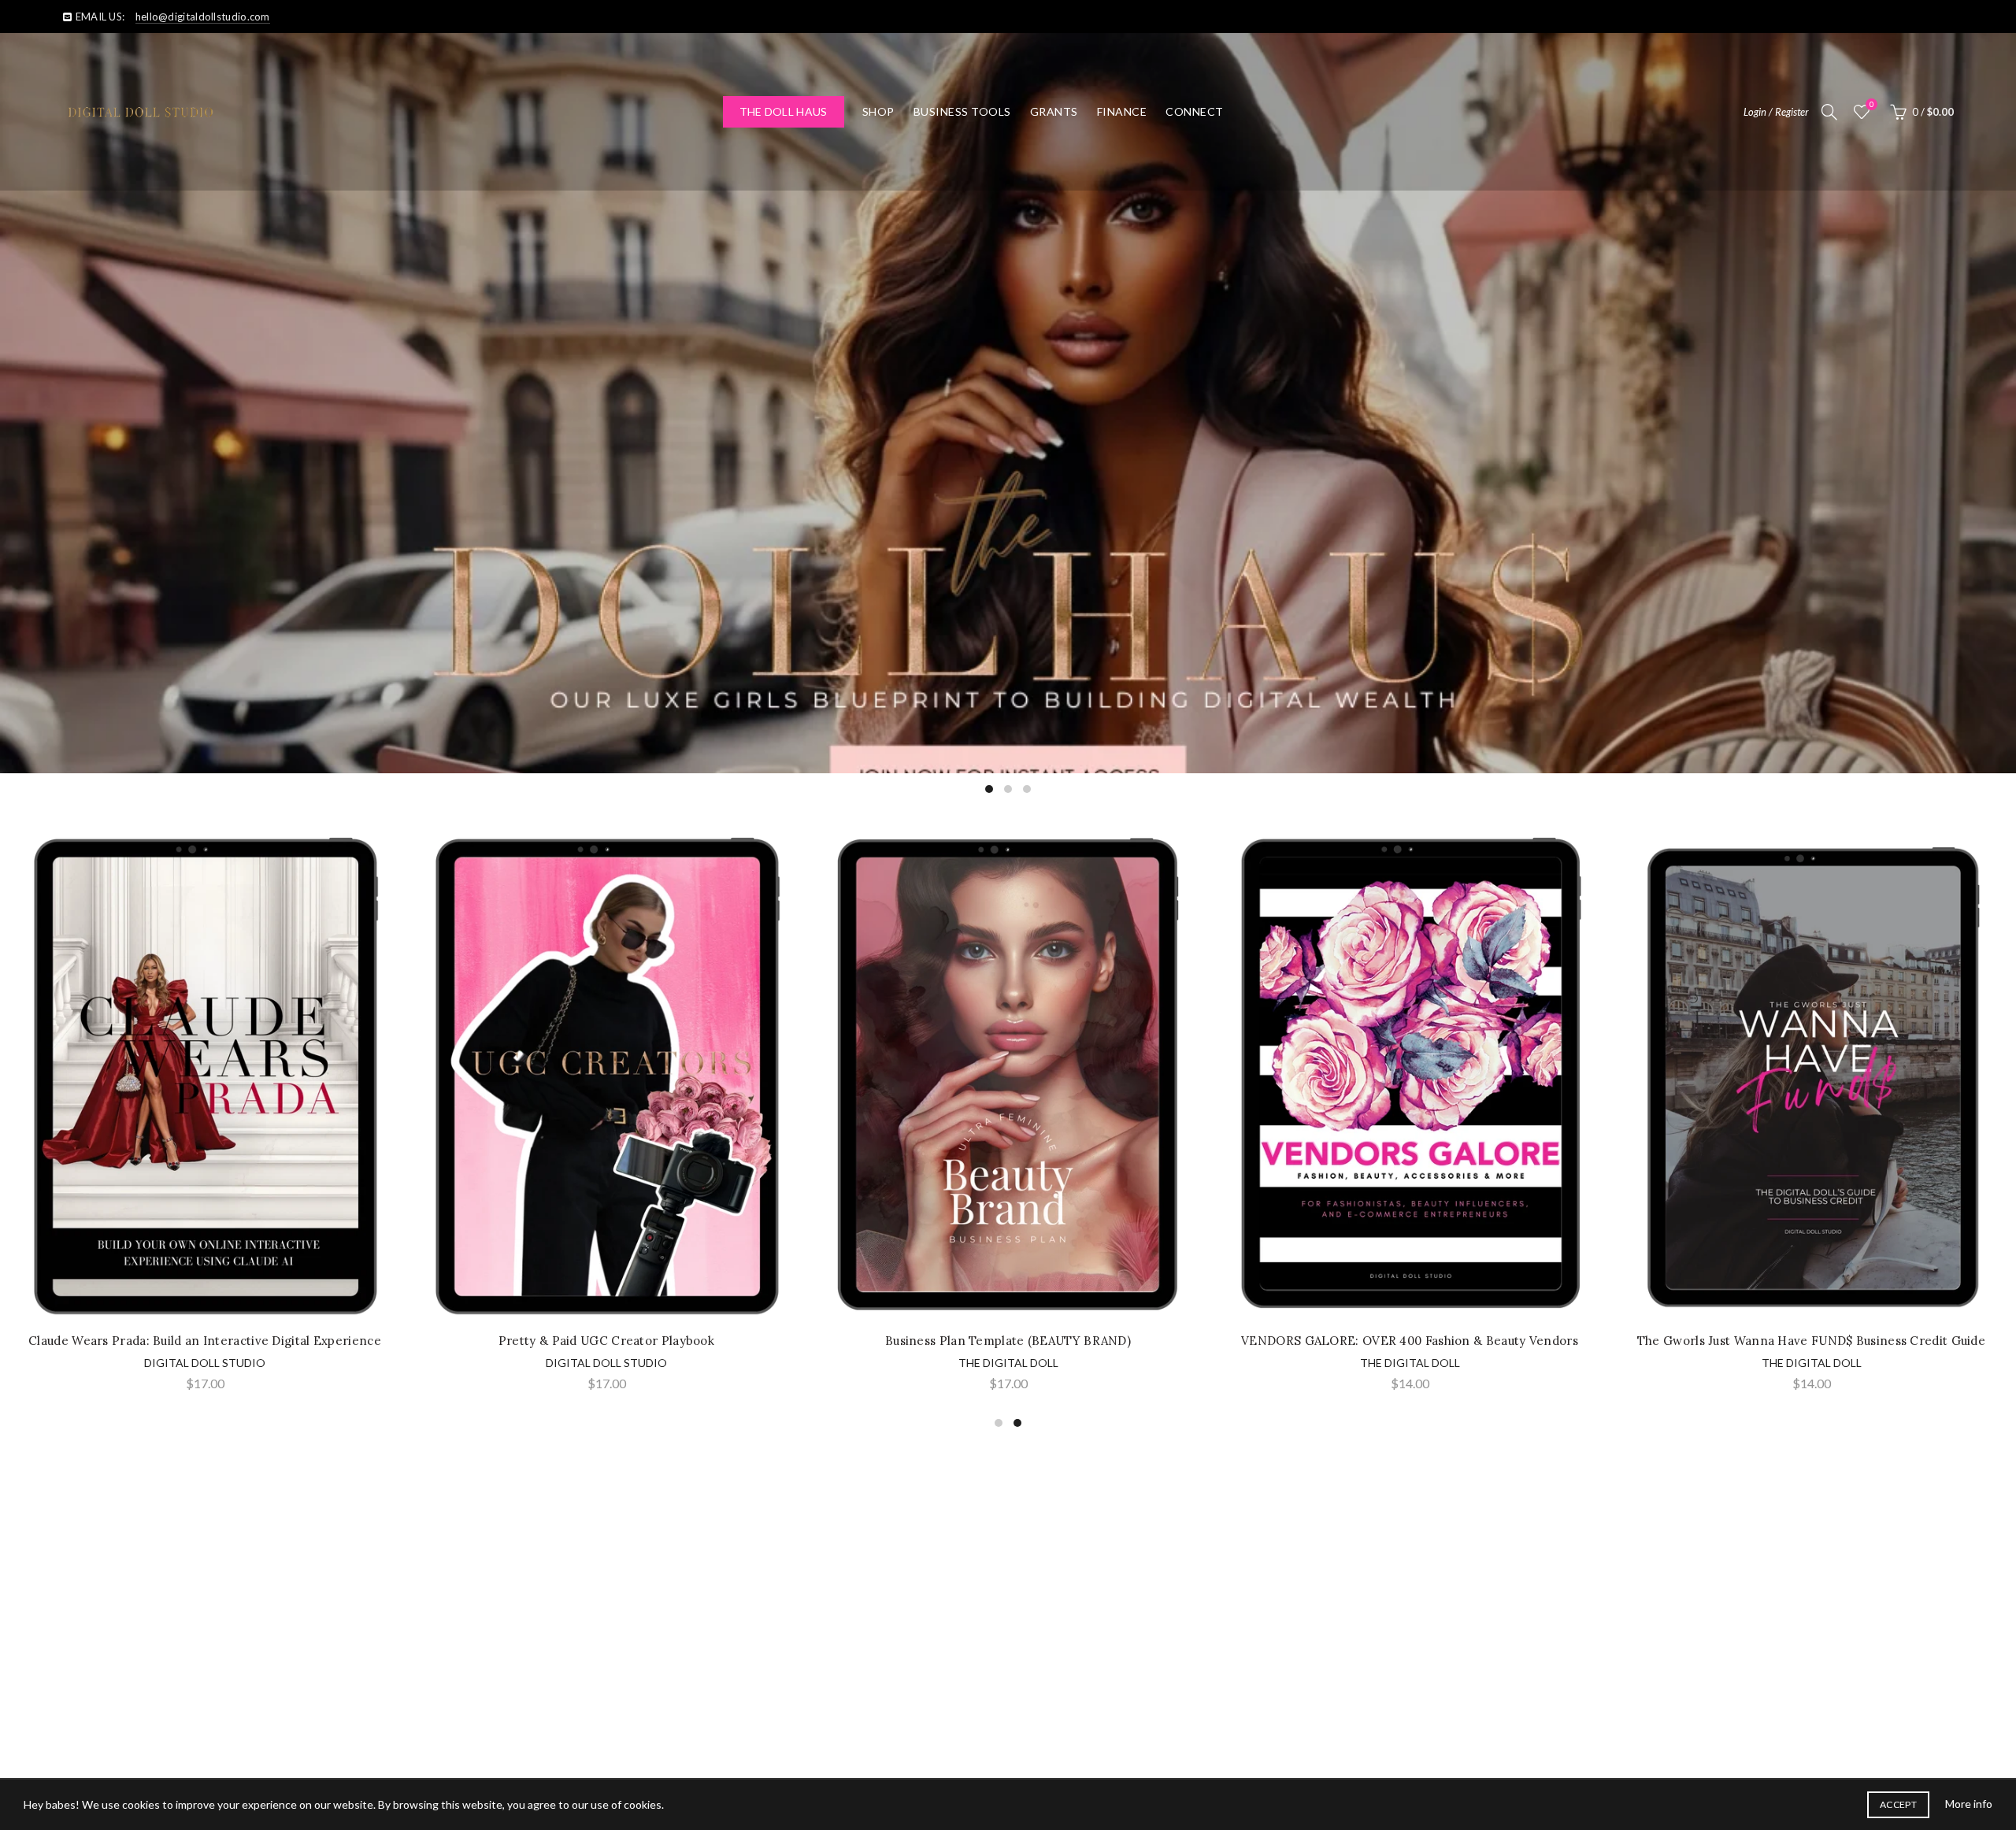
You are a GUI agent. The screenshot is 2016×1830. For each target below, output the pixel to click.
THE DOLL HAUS (784, 111)
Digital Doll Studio (606, 1363)
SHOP (878, 111)
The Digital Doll (205, 1363)
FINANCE (1122, 111)
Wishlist (1871, 104)
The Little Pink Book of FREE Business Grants (1410, 1341)
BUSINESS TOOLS (962, 111)
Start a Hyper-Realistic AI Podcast (606, 1341)
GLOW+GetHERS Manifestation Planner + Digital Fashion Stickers (1812, 1343)
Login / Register (1776, 112)
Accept (1898, 1804)
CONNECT (1195, 111)
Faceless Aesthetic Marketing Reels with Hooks (1008, 1341)
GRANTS (1054, 111)
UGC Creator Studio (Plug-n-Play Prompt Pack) (204, 1341)
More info (1969, 1804)
